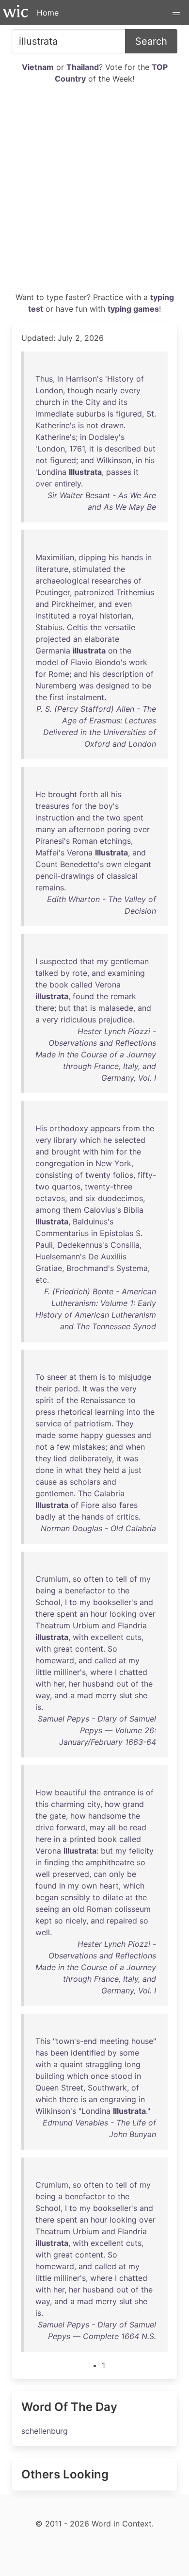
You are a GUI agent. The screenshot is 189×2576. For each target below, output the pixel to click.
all (104, 794)
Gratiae (49, 1268)
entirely (68, 484)
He (40, 794)
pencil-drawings (65, 876)
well (43, 1874)
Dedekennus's (83, 1245)
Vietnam (38, 67)
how (112, 1804)
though (80, 390)
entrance (119, 1792)
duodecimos (120, 1198)
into (134, 1412)
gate (58, 1816)
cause (46, 1482)
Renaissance (103, 1400)
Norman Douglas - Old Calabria (98, 1528)
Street (72, 2088)
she (141, 1695)
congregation (60, 1163)
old (79, 1909)
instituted (53, 616)
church (48, 402)
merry (106, 1695)
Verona (80, 853)
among (48, 1210)
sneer (57, 1377)
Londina (52, 472)
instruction (55, 818)
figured (129, 414)
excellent (107, 1637)
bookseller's (115, 1602)
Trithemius (135, 592)
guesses (120, 1435)
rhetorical (75, 1412)
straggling (104, 2064)
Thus (44, 379)
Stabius (49, 627)
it (92, 449)
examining (126, 973)
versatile (120, 627)
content (89, 1649)
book (59, 985)
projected (53, 639)
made (46, 1435)
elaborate (102, 639)
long (133, 2064)
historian (116, 616)
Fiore (90, 1505)
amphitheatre (110, 1862)
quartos (66, 1187)
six (90, 1198)
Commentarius (62, 1233)
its (123, 402)
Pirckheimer (73, 604)
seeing (47, 1909)
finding (57, 1862)
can (100, 1874)
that (87, 961)
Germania (53, 651)
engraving (118, 2099)
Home (48, 13)
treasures (52, 806)
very (50, 1020)
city (94, 1804)
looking (123, 1614)
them (72, 1210)
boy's (109, 806)
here (43, 1839)
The (85, 1493)
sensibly (75, 1897)
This (43, 2041)
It (85, 1388)
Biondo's (111, 662)
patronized (94, 592)
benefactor (85, 1590)
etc (41, 1280)
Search (151, 41)
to (136, 686)
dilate (113, 1897)
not (92, 425)
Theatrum (53, 1625)
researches (111, 581)
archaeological (62, 581)
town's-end (76, 2041)
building (50, 2076)
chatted (133, 1672)
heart (109, 1886)
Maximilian (55, 557)
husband (98, 1684)
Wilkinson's (56, 2111)
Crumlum (52, 1579)
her (59, 1684)
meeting (114, 2041)
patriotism (93, 1423)
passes (119, 472)
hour (99, 1614)
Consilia (125, 1245)
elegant (138, 864)
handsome (107, 1816)
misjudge (135, 1377)
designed (113, 686)
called (82, 985)
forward (71, 1827)
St (150, 414)
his (150, 460)
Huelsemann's (61, 1256)
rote (80, 973)
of (140, 379)
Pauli (44, 1245)
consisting (54, 1175)
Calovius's (102, 1210)
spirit (45, 1400)
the (77, 402)
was (86, 686)
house (142, 2041)
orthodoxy (69, 1128)
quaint (71, 2064)
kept (44, 1921)
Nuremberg (56, 686)
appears (105, 1128)
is (110, 414)
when (135, 1447)
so (77, 1579)
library (65, 1140)
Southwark (107, 2088)
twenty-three (109, 1187)
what (74, 1470)
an (78, 639)
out (122, 1684)
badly (46, 1517)
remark (123, 996)
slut (126, 1695)
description (123, 674)
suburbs (91, 414)
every (130, 390)
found (83, 996)
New (104, 1163)
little (43, 1672)
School (48, 1602)
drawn (112, 425)
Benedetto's (82, 864)
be (147, 686)
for (41, 674)
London (49, 390)
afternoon (87, 829)
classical (122, 876)
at (73, 1377)
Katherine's (55, 425)
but (150, 449)
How (44, 1792)
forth (89, 794)
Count (47, 864)
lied (60, 1458)
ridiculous (78, 1020)
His (41, 1128)
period (66, 1388)
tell (121, 1579)
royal (88, 616)
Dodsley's (107, 437)
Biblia (134, 1210)
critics (127, 1517)
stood (122, 2076)
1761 (77, 449)
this (42, 1804)
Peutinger (53, 592)
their (44, 1388)
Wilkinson (114, 460)
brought (63, 794)
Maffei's (50, 853)
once (100, 2076)
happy (92, 1435)
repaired (122, 1921)
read (138, 1827)
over (44, 484)
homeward (55, 1660)
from (131, 1128)
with (91, 1152)
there (45, 1008)
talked (47, 973)
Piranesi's (53, 841)
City (93, 402)
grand (133, 1804)
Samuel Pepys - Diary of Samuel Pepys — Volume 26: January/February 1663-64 (97, 1730)
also (109, 1505)
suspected (59, 961)
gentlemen (55, 1493)
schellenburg (45, 2431)
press (45, 1412)
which (90, 1140)
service (48, 1423)
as (63, 1482)
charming (68, 1804)
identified (88, 2053)
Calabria (109, 1493)
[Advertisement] (94, 192)
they (43, 1458)
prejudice (115, 1020)
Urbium (86, 1625)
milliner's (70, 1672)
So (112, 1649)
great (63, 1649)
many (45, 829)
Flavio (82, 662)
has (42, 2053)
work (138, 662)
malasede (116, 1008)
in (60, 379)
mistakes (89, 1447)
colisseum (133, 1909)
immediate (55, 414)
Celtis (77, 627)
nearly (107, 390)
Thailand (83, 67)
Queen (47, 2088)
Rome (59, 674)
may (97, 1827)
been (59, 2053)
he (108, 1140)
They (125, 1423)
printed (82, 1839)
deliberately (91, 1458)
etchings (115, 841)
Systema (132, 1268)
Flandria (132, 1625)
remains (50, 887)
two (114, 818)
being (46, 1590)
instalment (85, 697)
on (113, 651)
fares (128, 1505)
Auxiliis (114, 1256)
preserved (71, 1874)
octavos (50, 1198)
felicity (141, 1851)
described (123, 449)
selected (130, 1140)
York (123, 1163)
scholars (85, 1482)
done (45, 1470)
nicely (76, 1921)
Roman (85, 841)
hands (132, 557)
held (111, 1470)
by (65, 973)
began (47, 1897)
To (40, 1377)
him (107, 1152)
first (57, 697)
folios (123, 1175)
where (101, 1672)
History (120, 379)
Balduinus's (93, 1221)
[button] (176, 13)
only (117, 1874)
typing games (133, 309)
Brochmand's (90, 1268)
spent (133, 818)
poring (119, 829)
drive (45, 1827)
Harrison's (84, 379)
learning (110, 1412)
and (110, 402)
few (63, 1447)
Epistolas (117, 1233)
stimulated (92, 569)
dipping (92, 557)
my (102, 961)
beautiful (71, 1792)
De (93, 1256)
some (68, 1435)
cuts (134, 1637)
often (94, 1579)
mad (85, 1695)
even (123, 604)
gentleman (130, 961)
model (47, 662)
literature (52, 569)
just (135, 1470)
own (114, 864)
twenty (98, 1175)
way (43, 1695)
